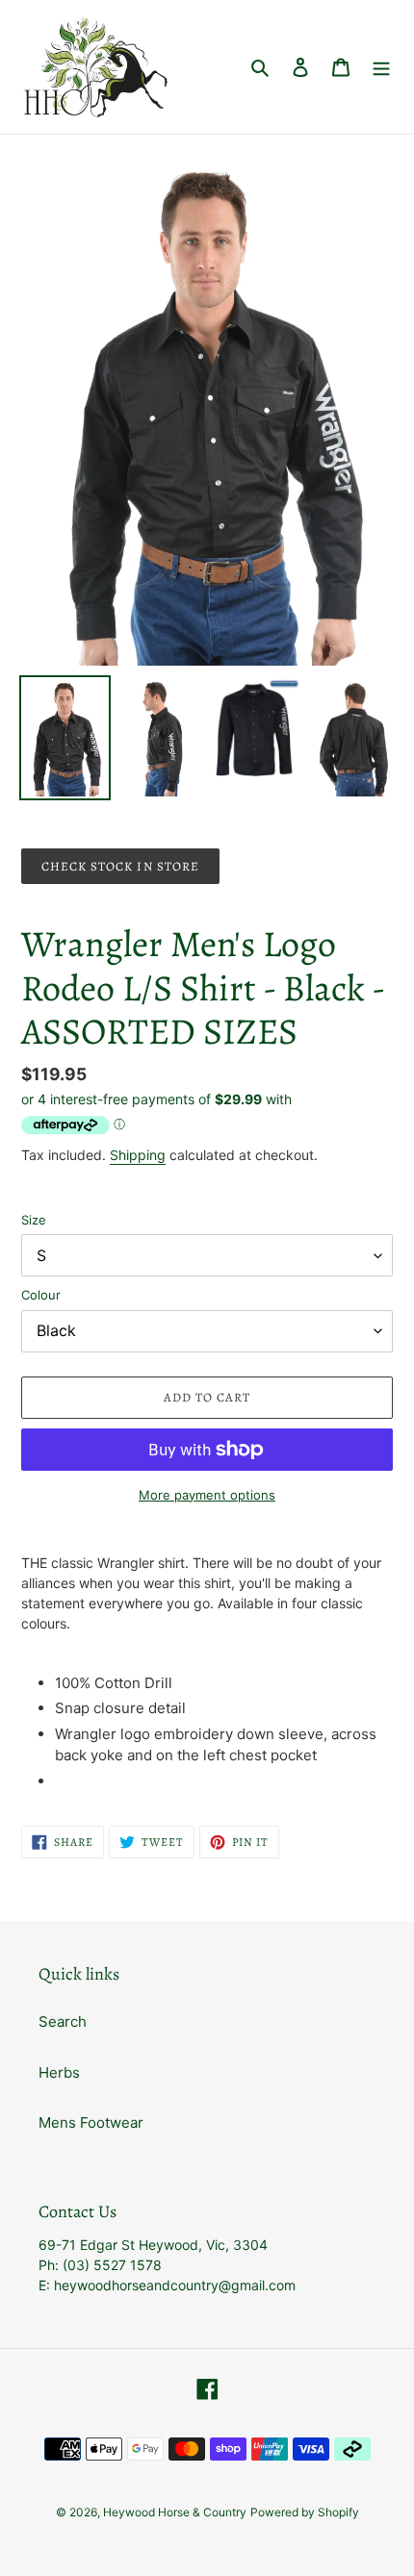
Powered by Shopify (305, 2512)
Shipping (138, 1155)
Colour (41, 1295)
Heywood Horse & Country (175, 2512)
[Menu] (381, 67)
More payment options (207, 1495)
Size (34, 1220)
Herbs (59, 2072)
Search (63, 2021)
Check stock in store (120, 866)
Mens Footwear (91, 2122)
